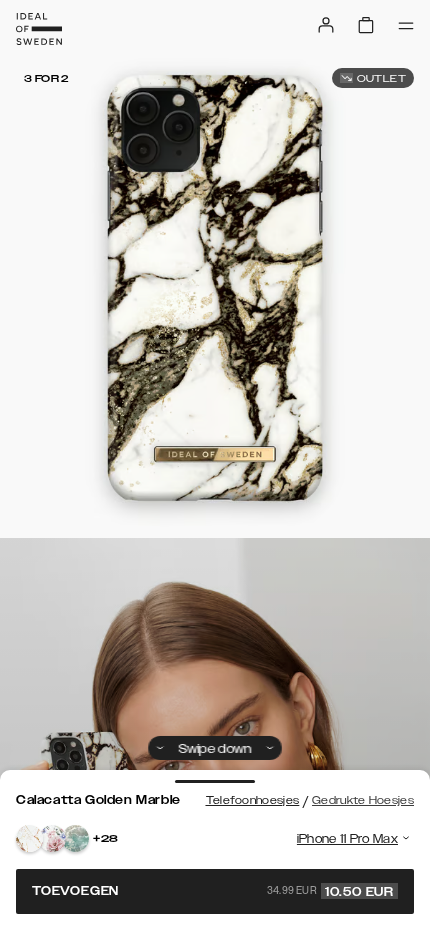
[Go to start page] (39, 29)
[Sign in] (326, 25)
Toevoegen (213, 891)
